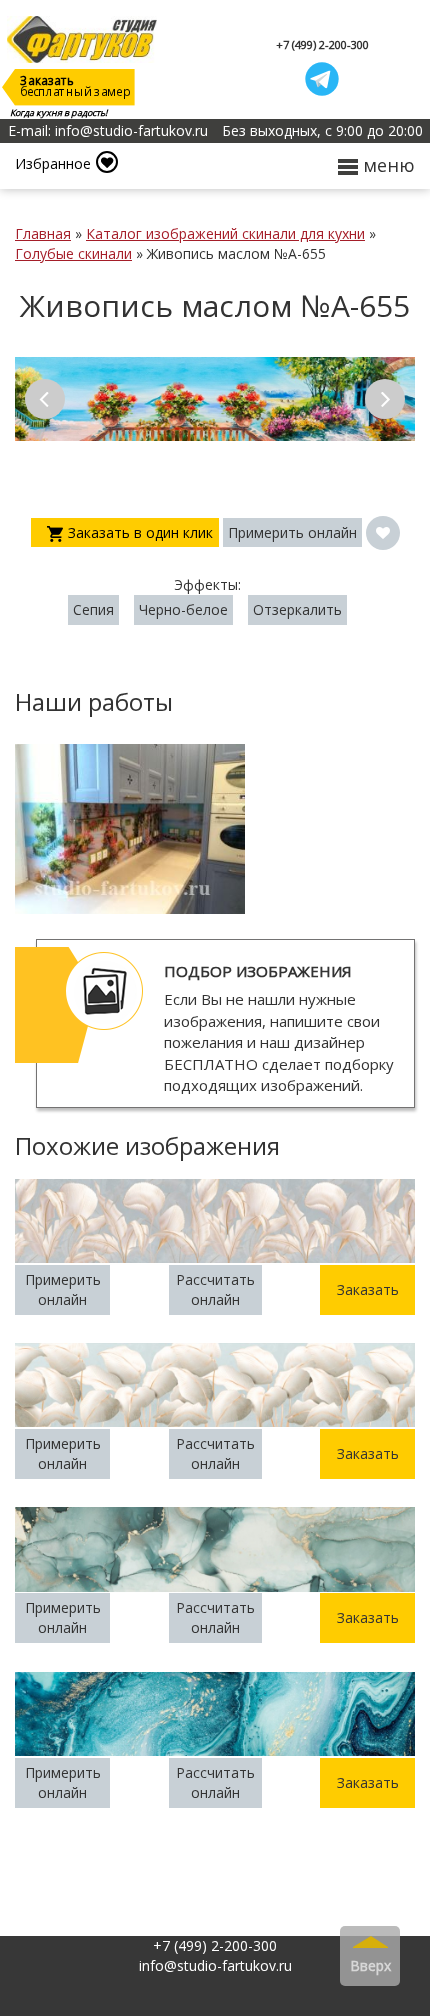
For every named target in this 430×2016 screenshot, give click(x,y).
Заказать (368, 1289)
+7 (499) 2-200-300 (322, 44)
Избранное (53, 163)
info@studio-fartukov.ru (215, 1965)
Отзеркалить (297, 609)
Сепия (93, 609)
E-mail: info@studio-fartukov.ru (108, 131)
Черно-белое (183, 609)
